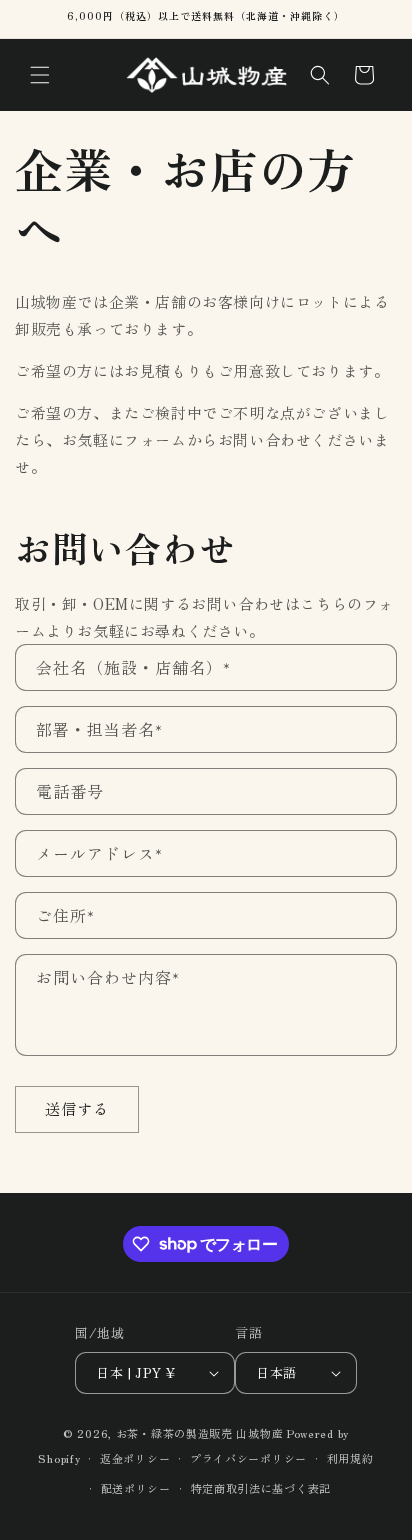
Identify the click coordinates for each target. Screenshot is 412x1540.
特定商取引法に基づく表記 (261, 1488)
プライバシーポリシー (248, 1458)
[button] (40, 75)
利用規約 (350, 1458)
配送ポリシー (136, 1488)
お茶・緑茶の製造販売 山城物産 (200, 1433)
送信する (77, 1108)
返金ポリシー (135, 1458)
